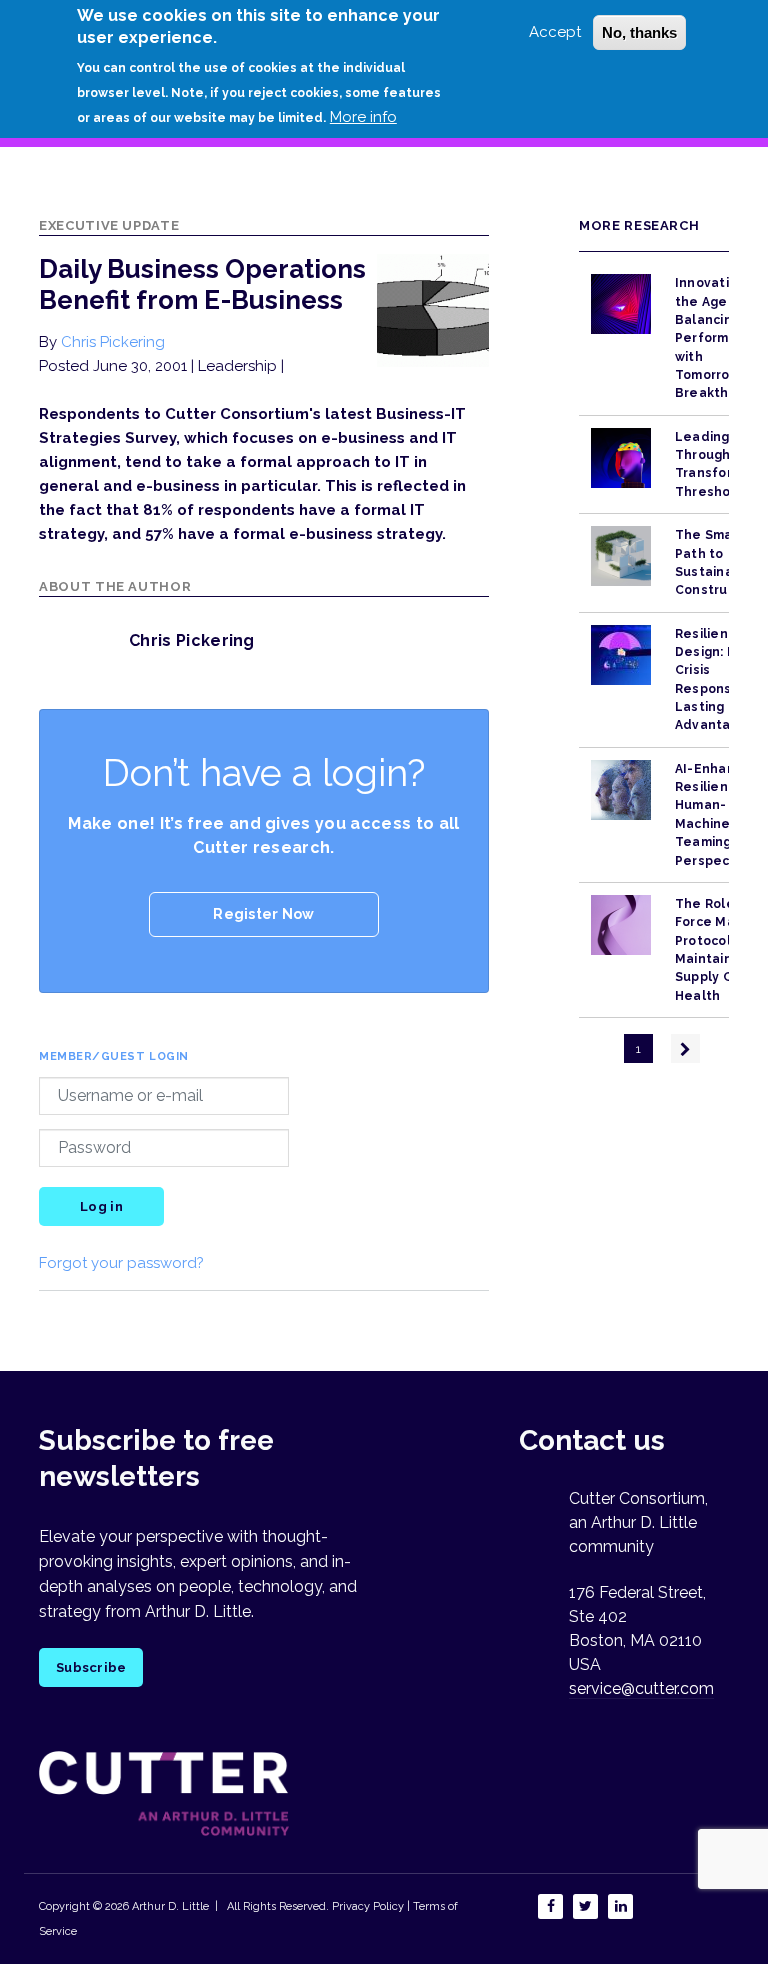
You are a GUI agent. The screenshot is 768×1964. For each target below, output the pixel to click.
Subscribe (91, 1667)
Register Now (263, 914)
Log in (101, 1206)
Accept (555, 32)
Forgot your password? (121, 1263)
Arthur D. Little (169, 1906)
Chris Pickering (113, 342)
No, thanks (639, 32)
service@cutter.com (641, 1688)
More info (363, 117)
